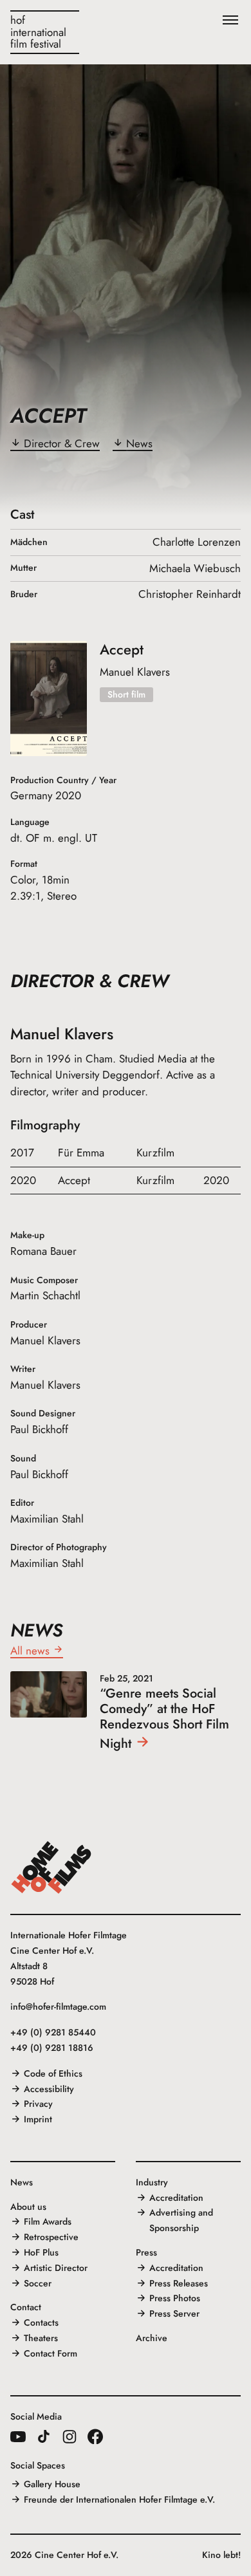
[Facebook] (95, 2436)
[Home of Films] (51, 1867)
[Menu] (230, 21)
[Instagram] (70, 2436)
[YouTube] (18, 2436)
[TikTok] (44, 2436)
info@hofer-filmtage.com (58, 2006)
